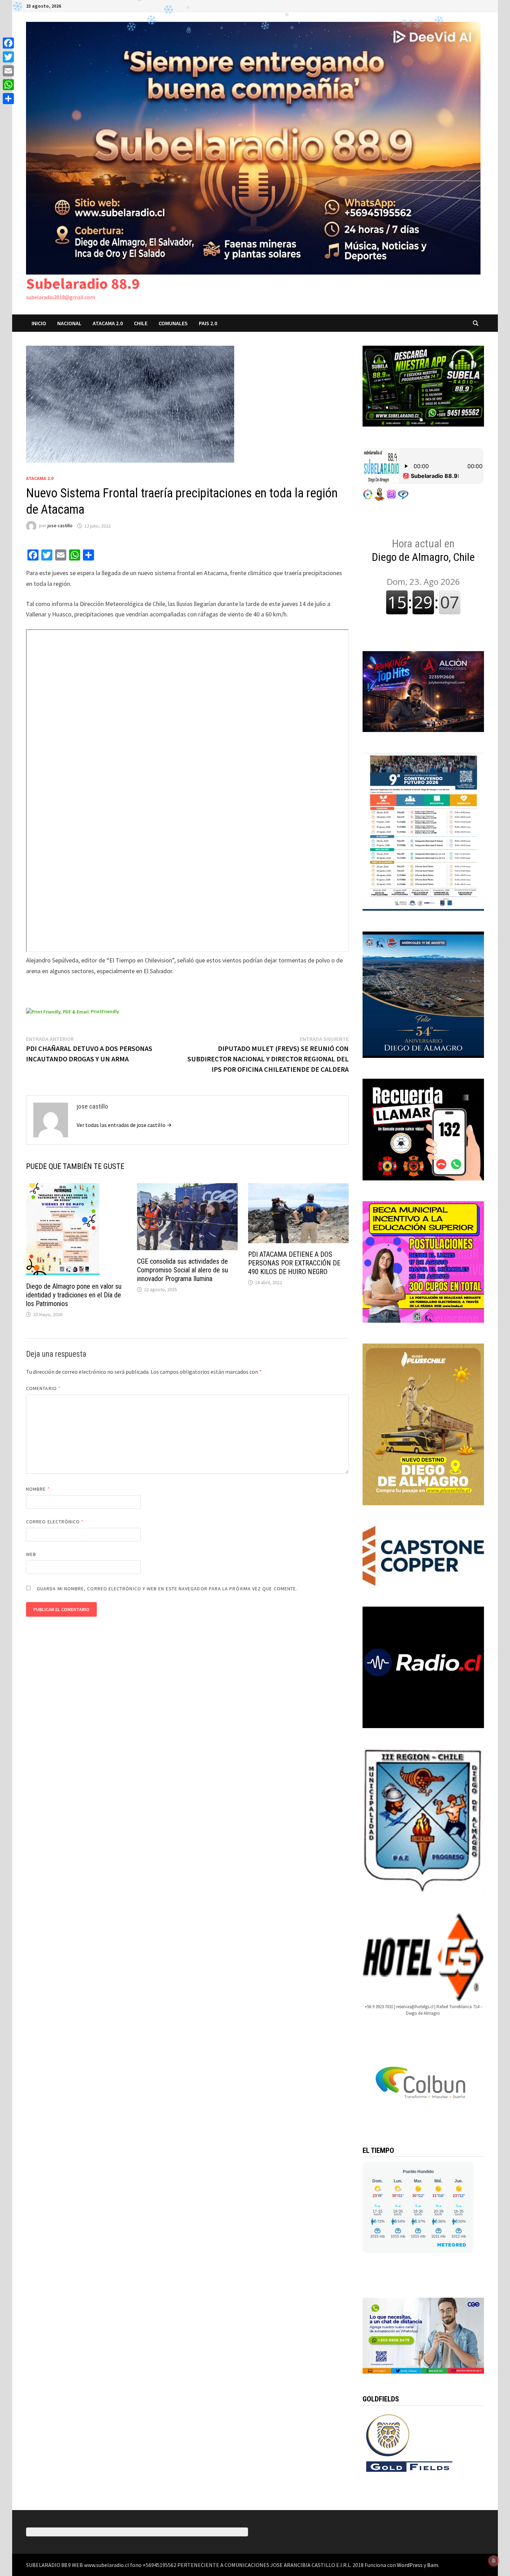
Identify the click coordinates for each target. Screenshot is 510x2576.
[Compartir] (8, 99)
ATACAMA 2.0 (108, 323)
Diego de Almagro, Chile (423, 550)
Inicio (39, 323)
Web (31, 1554)
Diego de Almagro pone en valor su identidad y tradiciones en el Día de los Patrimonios (74, 1295)
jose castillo (60, 526)
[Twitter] (8, 57)
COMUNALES (173, 323)
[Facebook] (8, 43)
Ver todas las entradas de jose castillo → (124, 1125)
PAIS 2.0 (208, 323)
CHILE (141, 323)
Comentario (43, 1388)
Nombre (38, 1489)
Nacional (69, 323)
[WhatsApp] (8, 85)
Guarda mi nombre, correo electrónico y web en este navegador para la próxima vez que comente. (167, 1589)
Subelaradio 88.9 (83, 283)
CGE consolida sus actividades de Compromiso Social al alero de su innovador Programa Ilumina (182, 1270)
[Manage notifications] (494, 2561)
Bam (433, 2565)
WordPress (410, 2565)
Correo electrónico (55, 1522)
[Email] (8, 71)
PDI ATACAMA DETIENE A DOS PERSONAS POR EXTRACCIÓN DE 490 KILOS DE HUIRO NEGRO (294, 1263)
